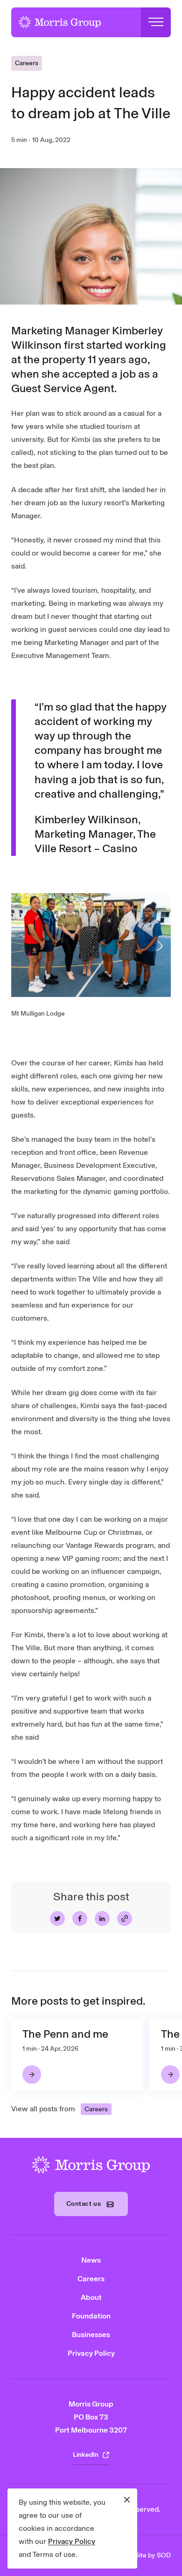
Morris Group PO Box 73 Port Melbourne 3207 (91, 2417)
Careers (27, 63)
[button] (156, 22)
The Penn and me (65, 2034)
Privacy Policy (72, 2541)
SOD (164, 2555)
